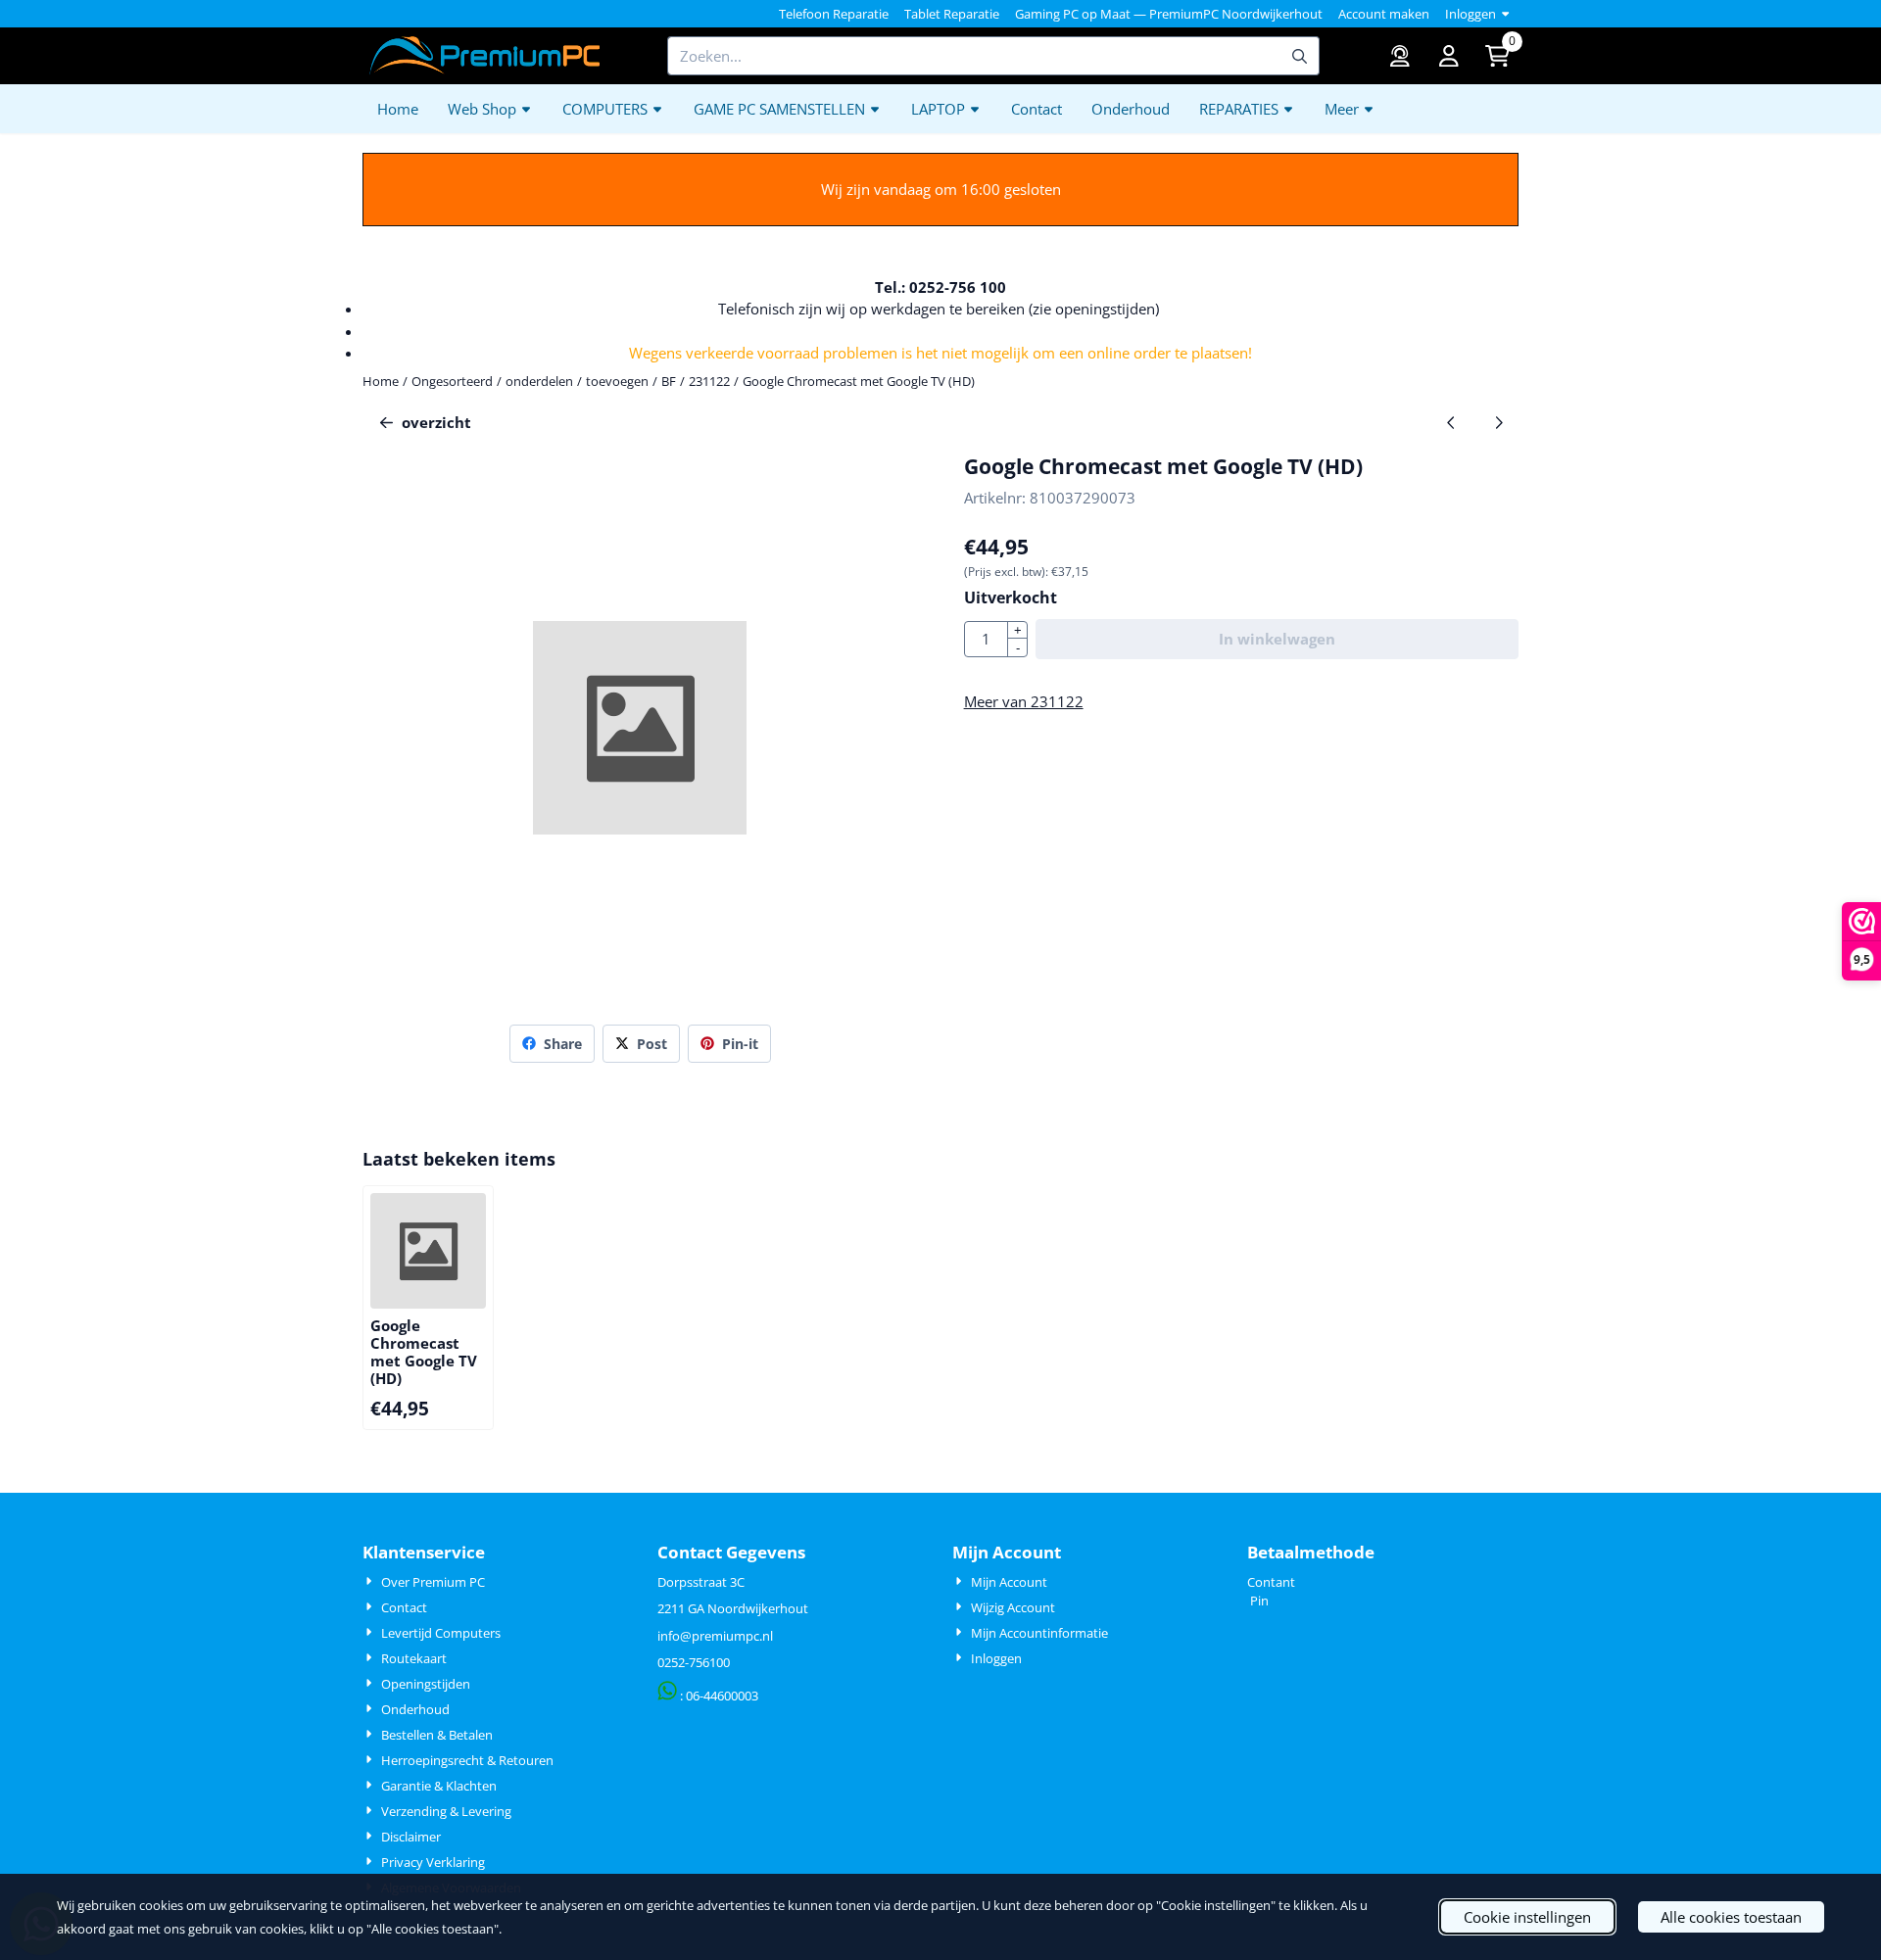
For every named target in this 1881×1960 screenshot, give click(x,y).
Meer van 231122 (1024, 701)
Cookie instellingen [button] (1527, 1917)
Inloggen (1471, 14)
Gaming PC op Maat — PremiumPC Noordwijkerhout (1169, 14)
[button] (1449, 56)
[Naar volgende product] (1499, 423)
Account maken (1384, 14)
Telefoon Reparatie (834, 14)
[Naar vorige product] (1451, 423)
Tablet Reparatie (952, 14)
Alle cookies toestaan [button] (1731, 1917)
